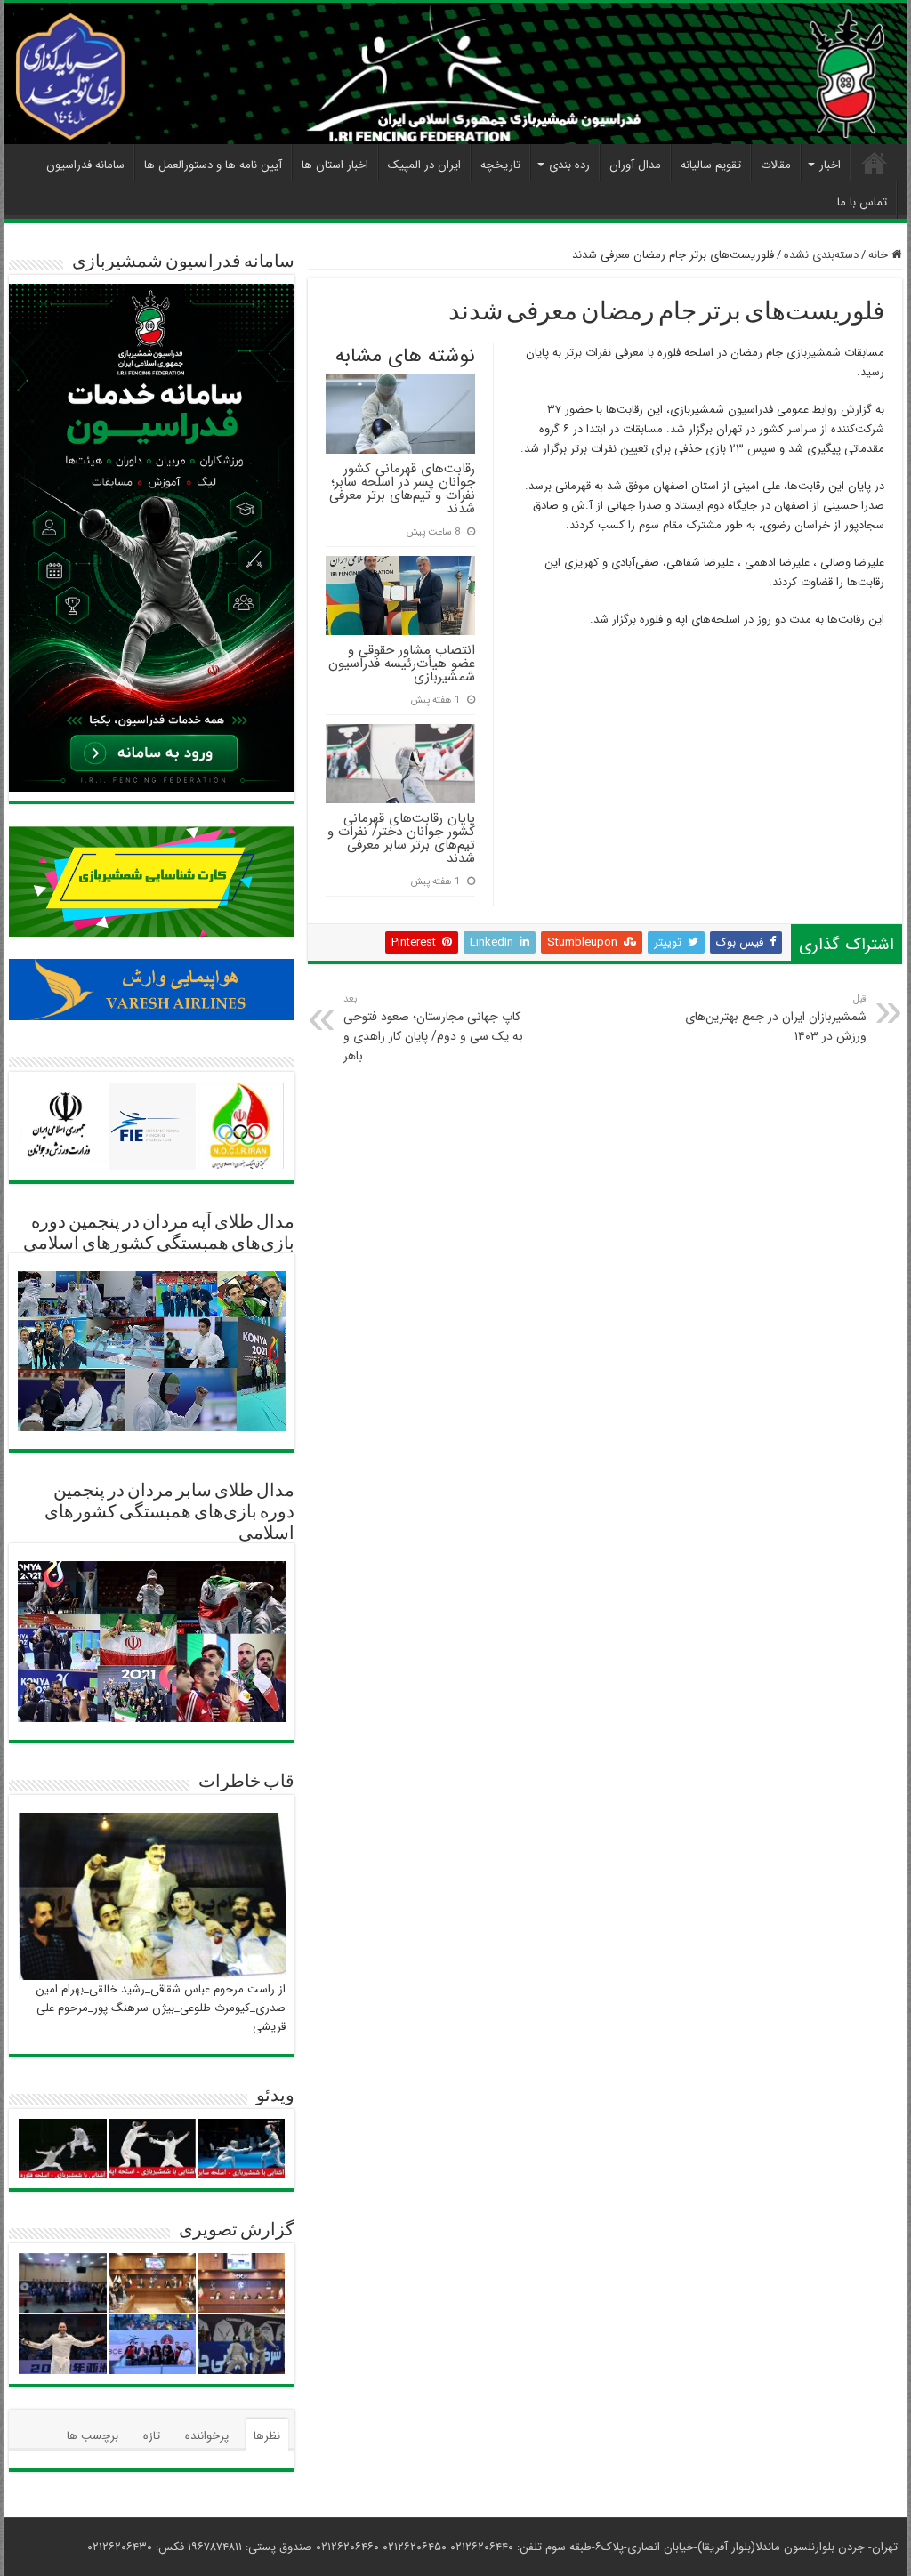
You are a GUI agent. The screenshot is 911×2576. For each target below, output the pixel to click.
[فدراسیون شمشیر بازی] (455, 73)
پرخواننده (207, 2436)
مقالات (776, 165)
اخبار (830, 165)
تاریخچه (500, 165)
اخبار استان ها (335, 165)
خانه (880, 255)
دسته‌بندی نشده (821, 255)
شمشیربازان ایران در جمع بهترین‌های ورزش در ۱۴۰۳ (776, 1018)
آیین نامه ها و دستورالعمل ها (213, 165)
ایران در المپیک (424, 165)
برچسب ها (93, 2436)
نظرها (267, 2436)
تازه (152, 2436)
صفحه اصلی (875, 163)
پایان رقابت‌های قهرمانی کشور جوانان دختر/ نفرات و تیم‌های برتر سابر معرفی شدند (401, 838)
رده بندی (569, 165)
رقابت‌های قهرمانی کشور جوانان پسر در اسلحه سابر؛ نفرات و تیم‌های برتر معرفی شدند (402, 489)
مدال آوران (635, 165)
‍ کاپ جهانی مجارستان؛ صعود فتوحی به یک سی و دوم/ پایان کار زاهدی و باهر (434, 1028)
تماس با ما (862, 202)
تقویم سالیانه (711, 165)
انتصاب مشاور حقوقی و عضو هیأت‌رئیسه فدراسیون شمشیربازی (402, 664)
